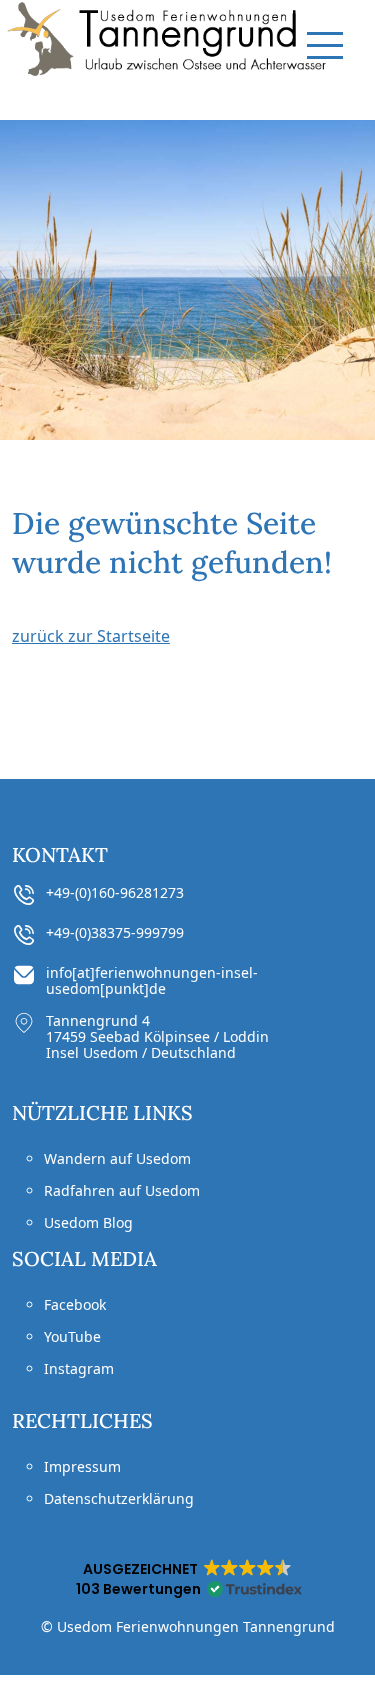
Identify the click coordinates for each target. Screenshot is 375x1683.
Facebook (75, 1304)
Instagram (79, 1368)
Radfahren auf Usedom (122, 1190)
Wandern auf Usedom (117, 1158)
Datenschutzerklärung (119, 1498)
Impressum (82, 1466)
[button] (187, 1579)
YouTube (72, 1336)
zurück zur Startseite (91, 636)
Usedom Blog (88, 1222)
